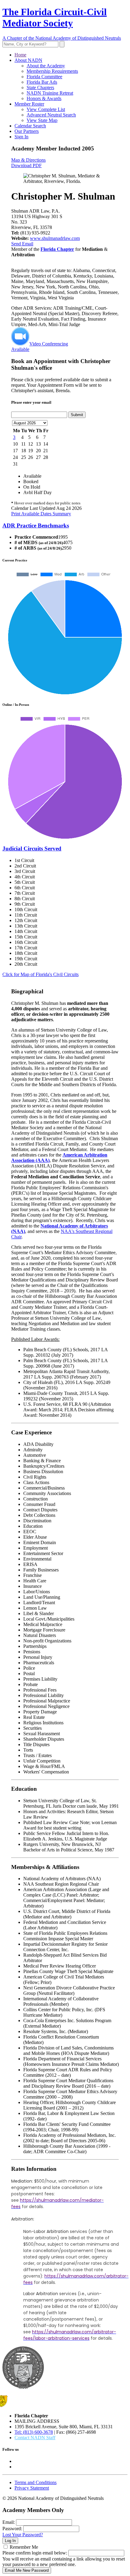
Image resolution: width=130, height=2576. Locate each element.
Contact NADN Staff (35, 2438)
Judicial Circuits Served (32, 849)
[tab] (65, 526)
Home (20, 55)
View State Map (42, 120)
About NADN (28, 60)
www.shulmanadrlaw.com (55, 238)
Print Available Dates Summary (41, 514)
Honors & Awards (44, 98)
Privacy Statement (32, 2488)
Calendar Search (30, 126)
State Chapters (40, 88)
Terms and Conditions (36, 2482)
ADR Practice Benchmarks (36, 525)
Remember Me (24, 2547)
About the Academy (46, 66)
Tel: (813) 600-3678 (34, 2432)
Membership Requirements (52, 71)
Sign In (21, 137)
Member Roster (29, 104)
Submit (77, 415)
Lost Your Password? (23, 2535)
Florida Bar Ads (42, 82)
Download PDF (26, 165)
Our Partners (27, 131)
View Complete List (46, 109)
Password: (12, 2529)
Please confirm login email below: (35, 2553)
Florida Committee (44, 77)
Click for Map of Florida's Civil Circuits (41, 974)
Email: (9, 2522)
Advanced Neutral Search (51, 115)
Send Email (22, 244)
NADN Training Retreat (50, 93)
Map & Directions (28, 160)
